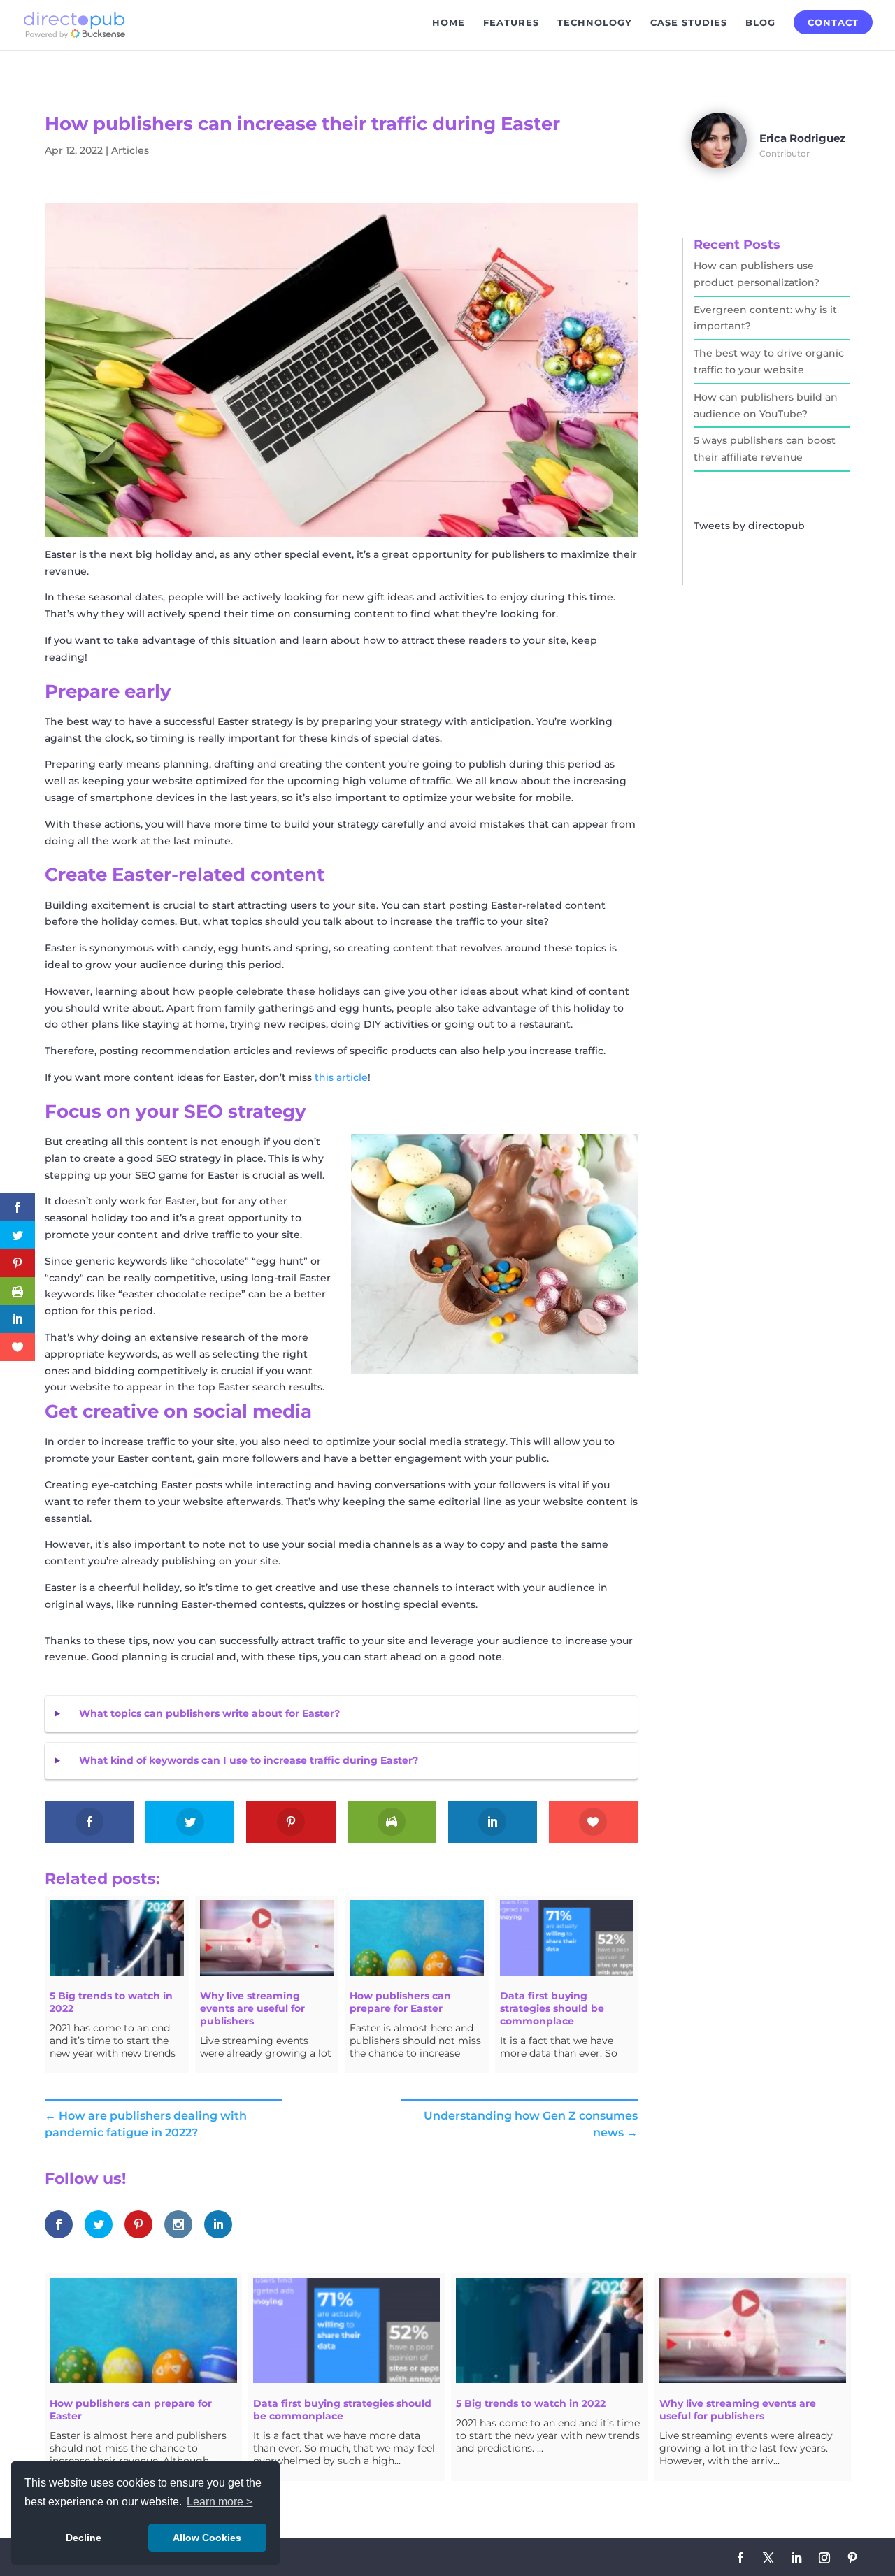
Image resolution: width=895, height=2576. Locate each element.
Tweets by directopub (749, 526)
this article (341, 1077)
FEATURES (511, 23)
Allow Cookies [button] (207, 2538)
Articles (130, 150)
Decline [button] (84, 2538)
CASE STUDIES (689, 23)
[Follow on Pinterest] (852, 2558)
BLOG (760, 23)
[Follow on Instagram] (824, 2558)
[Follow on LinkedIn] (796, 2558)
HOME (449, 23)
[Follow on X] (768, 2558)
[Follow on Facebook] (740, 2558)
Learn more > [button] (220, 2502)
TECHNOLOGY (595, 23)
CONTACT (833, 22)
